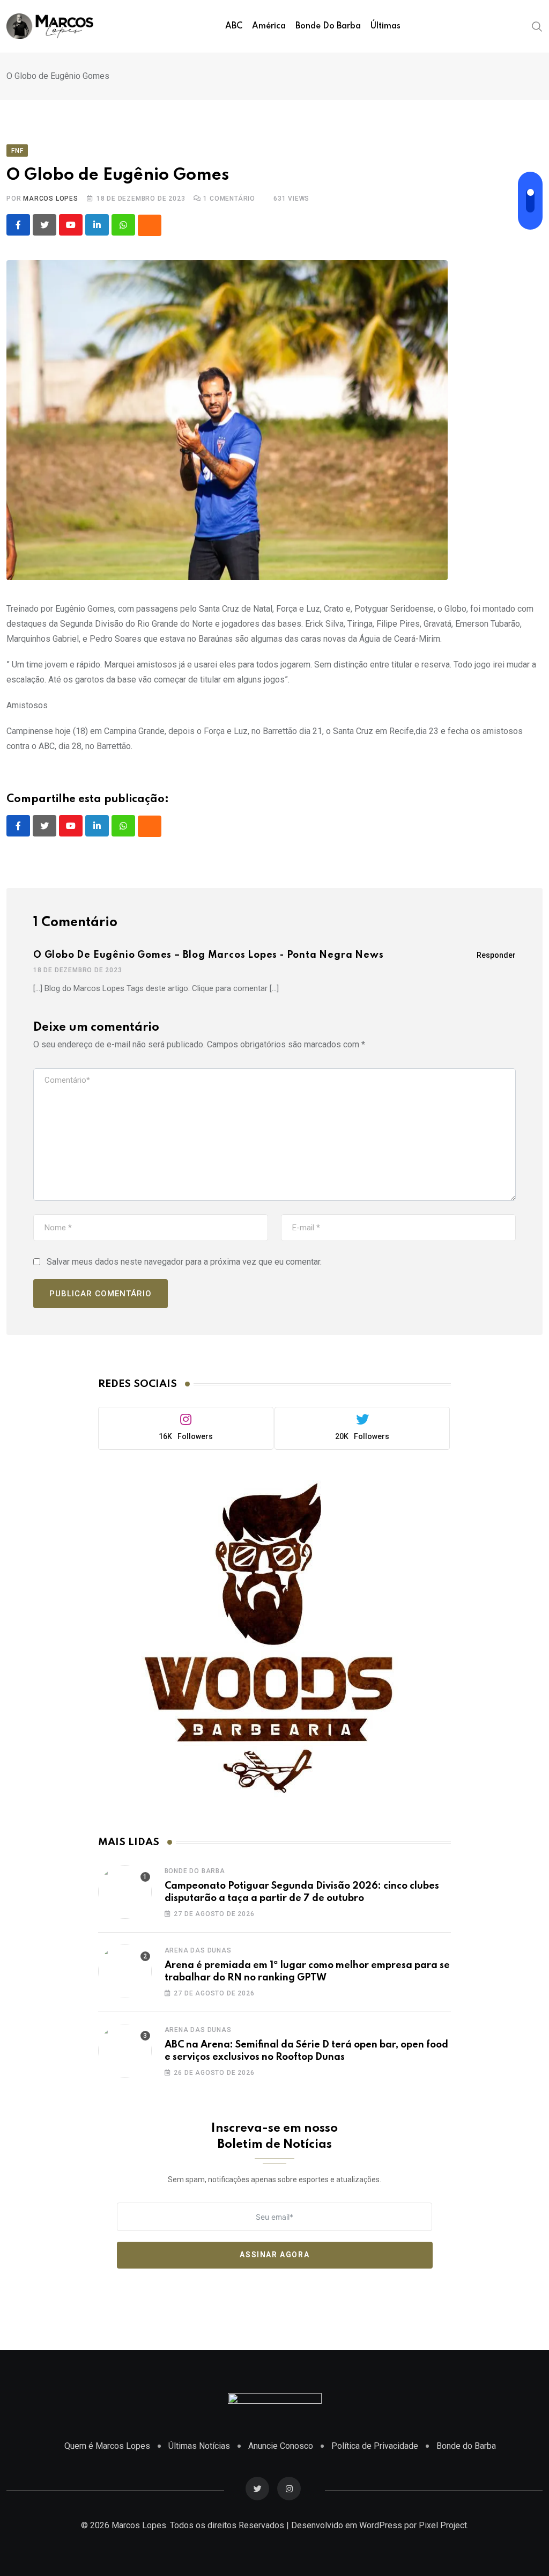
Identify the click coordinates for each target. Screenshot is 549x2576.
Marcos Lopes (51, 199)
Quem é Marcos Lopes (107, 2446)
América (269, 26)
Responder (496, 955)
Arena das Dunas (198, 1950)
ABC (234, 26)
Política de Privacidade (375, 2446)
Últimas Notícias (199, 2446)
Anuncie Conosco (281, 2446)
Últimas (385, 26)
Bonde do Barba (328, 26)
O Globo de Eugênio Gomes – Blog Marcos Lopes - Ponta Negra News (208, 955)
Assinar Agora (274, 2255)
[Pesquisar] (537, 26)
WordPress (381, 2525)
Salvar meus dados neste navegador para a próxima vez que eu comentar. (184, 1262)
